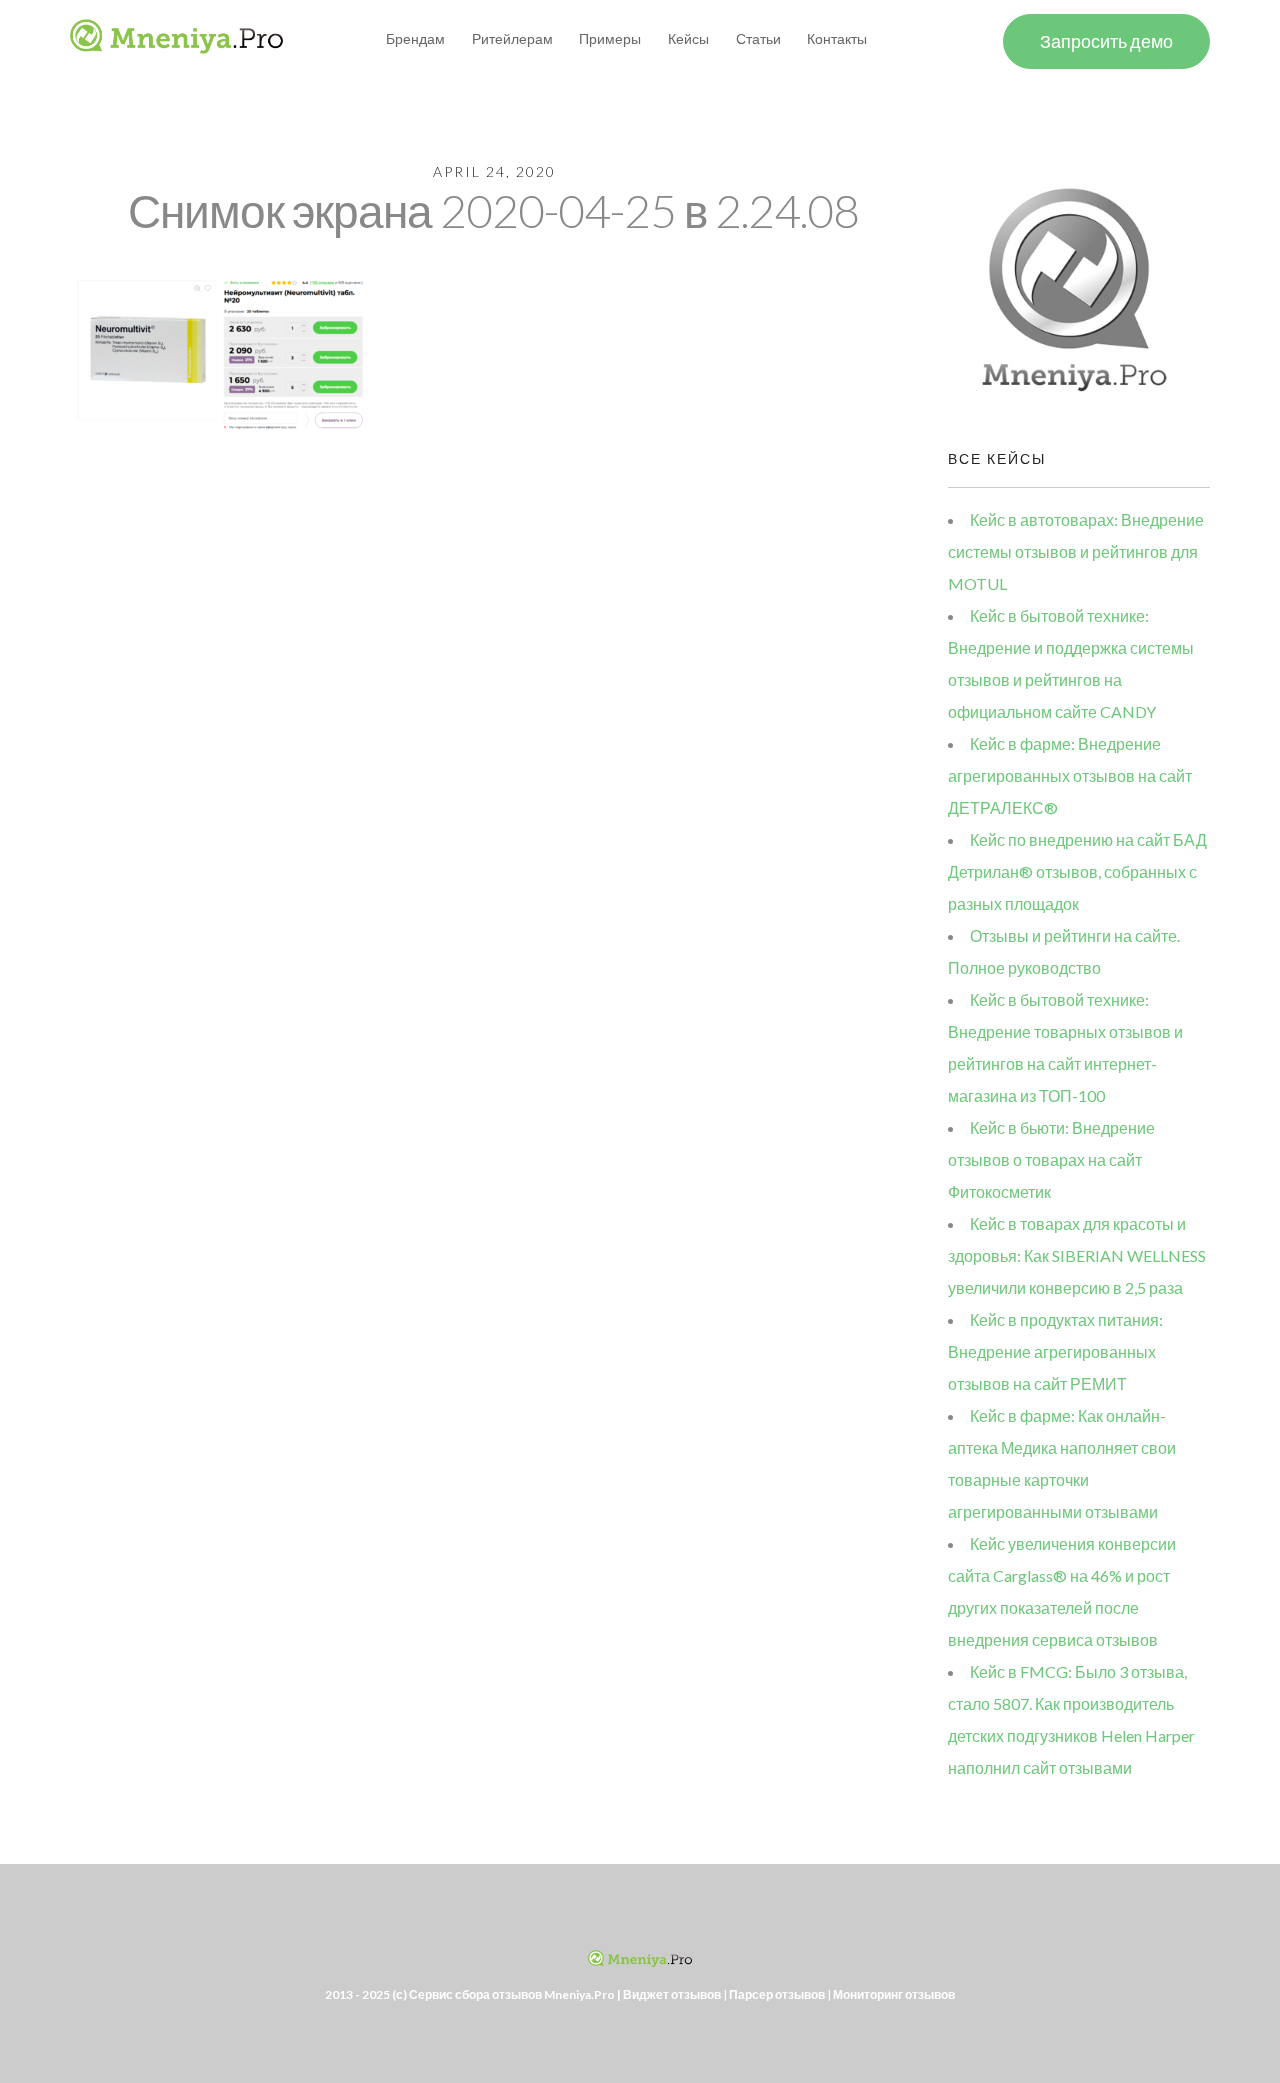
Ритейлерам (512, 38)
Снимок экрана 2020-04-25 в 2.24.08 (493, 210)
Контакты (837, 38)
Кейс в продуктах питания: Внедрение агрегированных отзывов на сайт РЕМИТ (1055, 1351)
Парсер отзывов (777, 1994)
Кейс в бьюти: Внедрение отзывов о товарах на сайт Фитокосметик (1051, 1159)
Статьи (758, 38)
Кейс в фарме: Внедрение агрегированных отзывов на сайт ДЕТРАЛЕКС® (1070, 775)
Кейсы (688, 38)
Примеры (610, 38)
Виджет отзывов (672, 1994)
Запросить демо (1106, 41)
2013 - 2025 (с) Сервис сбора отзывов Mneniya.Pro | (474, 1994)
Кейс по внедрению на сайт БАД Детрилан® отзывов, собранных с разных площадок (1077, 871)
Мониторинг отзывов (894, 1994)
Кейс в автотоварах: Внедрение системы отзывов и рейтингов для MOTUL (1076, 551)
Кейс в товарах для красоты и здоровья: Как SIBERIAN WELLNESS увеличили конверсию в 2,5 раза (1077, 1255)
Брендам (415, 38)
